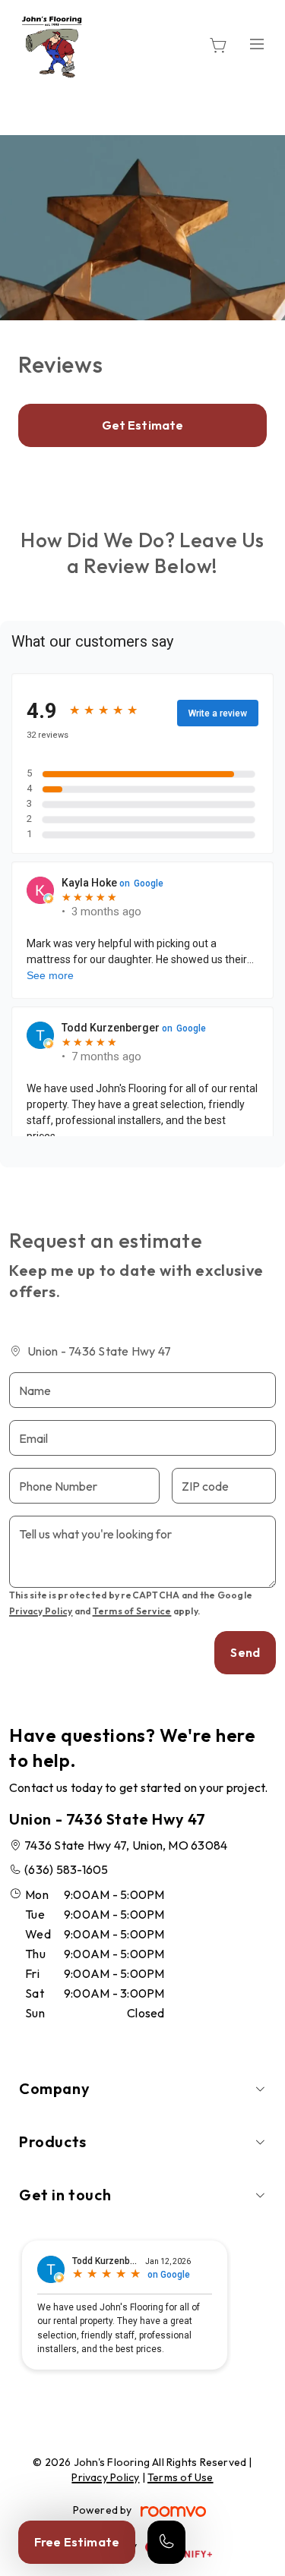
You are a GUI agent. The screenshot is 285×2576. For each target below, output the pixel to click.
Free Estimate (77, 2542)
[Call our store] (166, 2542)
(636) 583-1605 (66, 1869)
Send (245, 1652)
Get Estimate (143, 425)
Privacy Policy (41, 1611)
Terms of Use (180, 2477)
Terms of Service (132, 1611)
